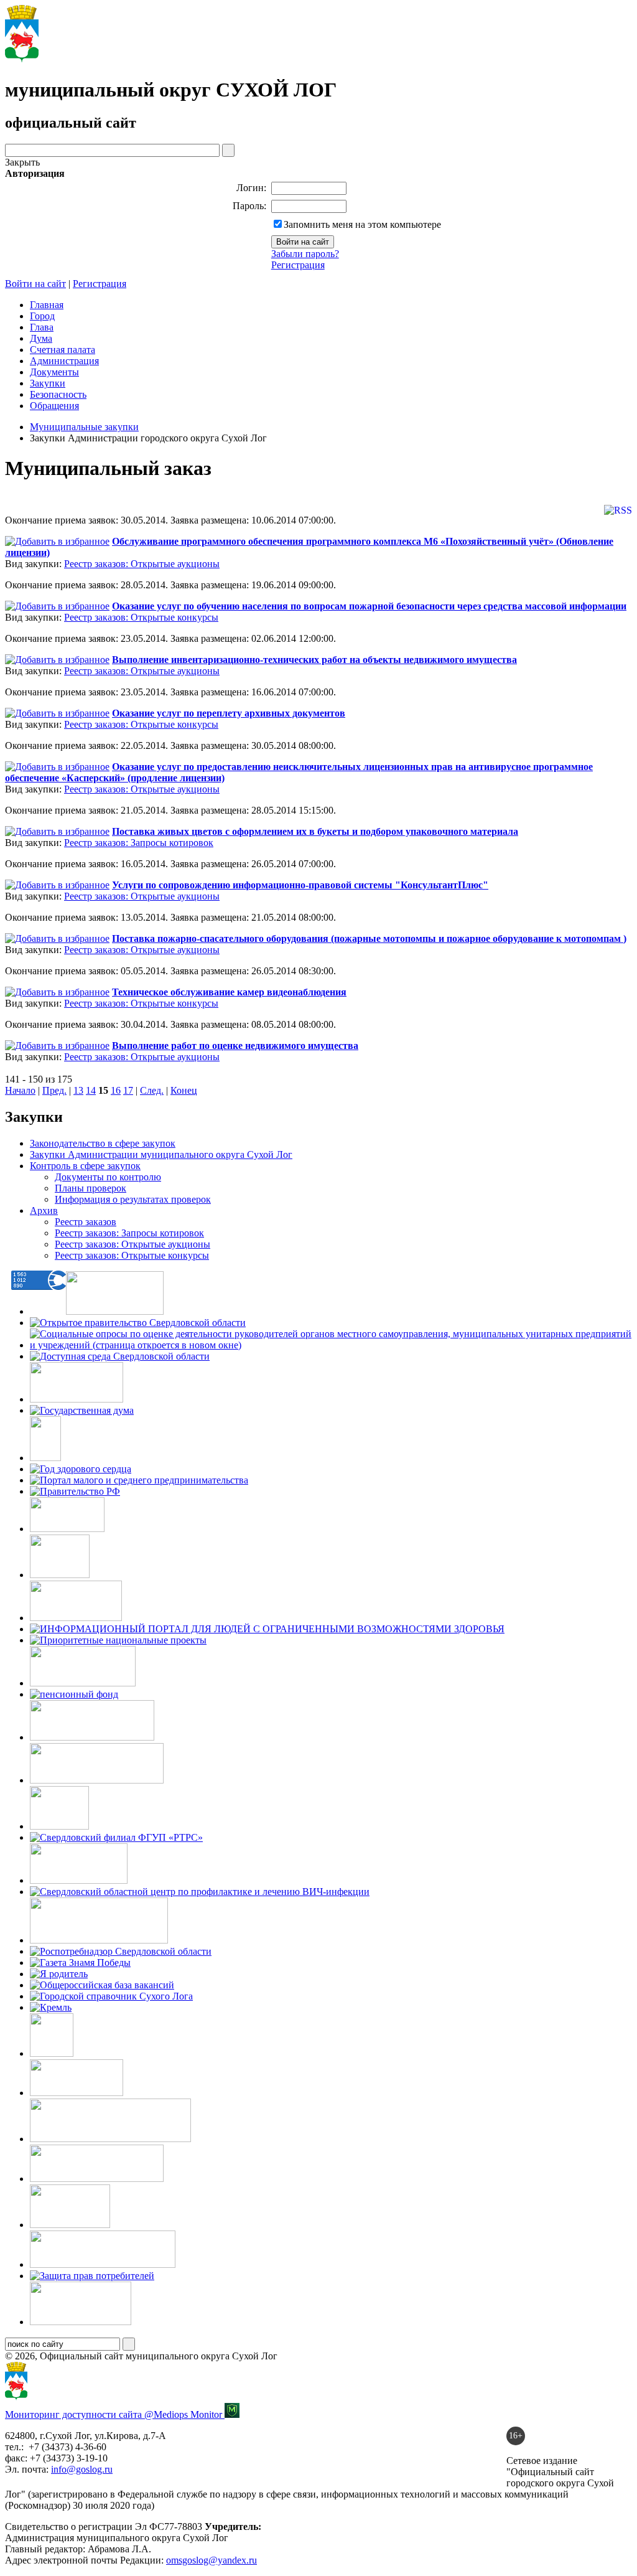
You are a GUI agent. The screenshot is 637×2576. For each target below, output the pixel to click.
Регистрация (298, 265)
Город (42, 316)
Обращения (54, 406)
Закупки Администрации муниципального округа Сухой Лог (161, 1154)
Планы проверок (91, 1188)
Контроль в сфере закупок (85, 1166)
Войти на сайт (35, 284)
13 (78, 1090)
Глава (42, 327)
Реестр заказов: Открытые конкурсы (141, 617)
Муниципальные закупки (84, 427)
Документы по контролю (108, 1177)
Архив (44, 1210)
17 (128, 1090)
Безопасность (58, 394)
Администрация (64, 361)
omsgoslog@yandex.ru (212, 2560)
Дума (41, 338)
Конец (184, 1090)
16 (116, 1090)
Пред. (54, 1090)
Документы (54, 372)
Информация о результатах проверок (133, 1199)
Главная (47, 305)
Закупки (48, 383)
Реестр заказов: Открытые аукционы (142, 564)
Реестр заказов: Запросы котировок (139, 843)
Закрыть (22, 162)
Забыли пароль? (305, 254)
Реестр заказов (86, 1222)
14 (91, 1090)
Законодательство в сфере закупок (103, 1143)
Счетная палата (63, 350)
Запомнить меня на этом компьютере (362, 224)
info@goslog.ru (82, 2469)
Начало (20, 1090)
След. (152, 1090)
